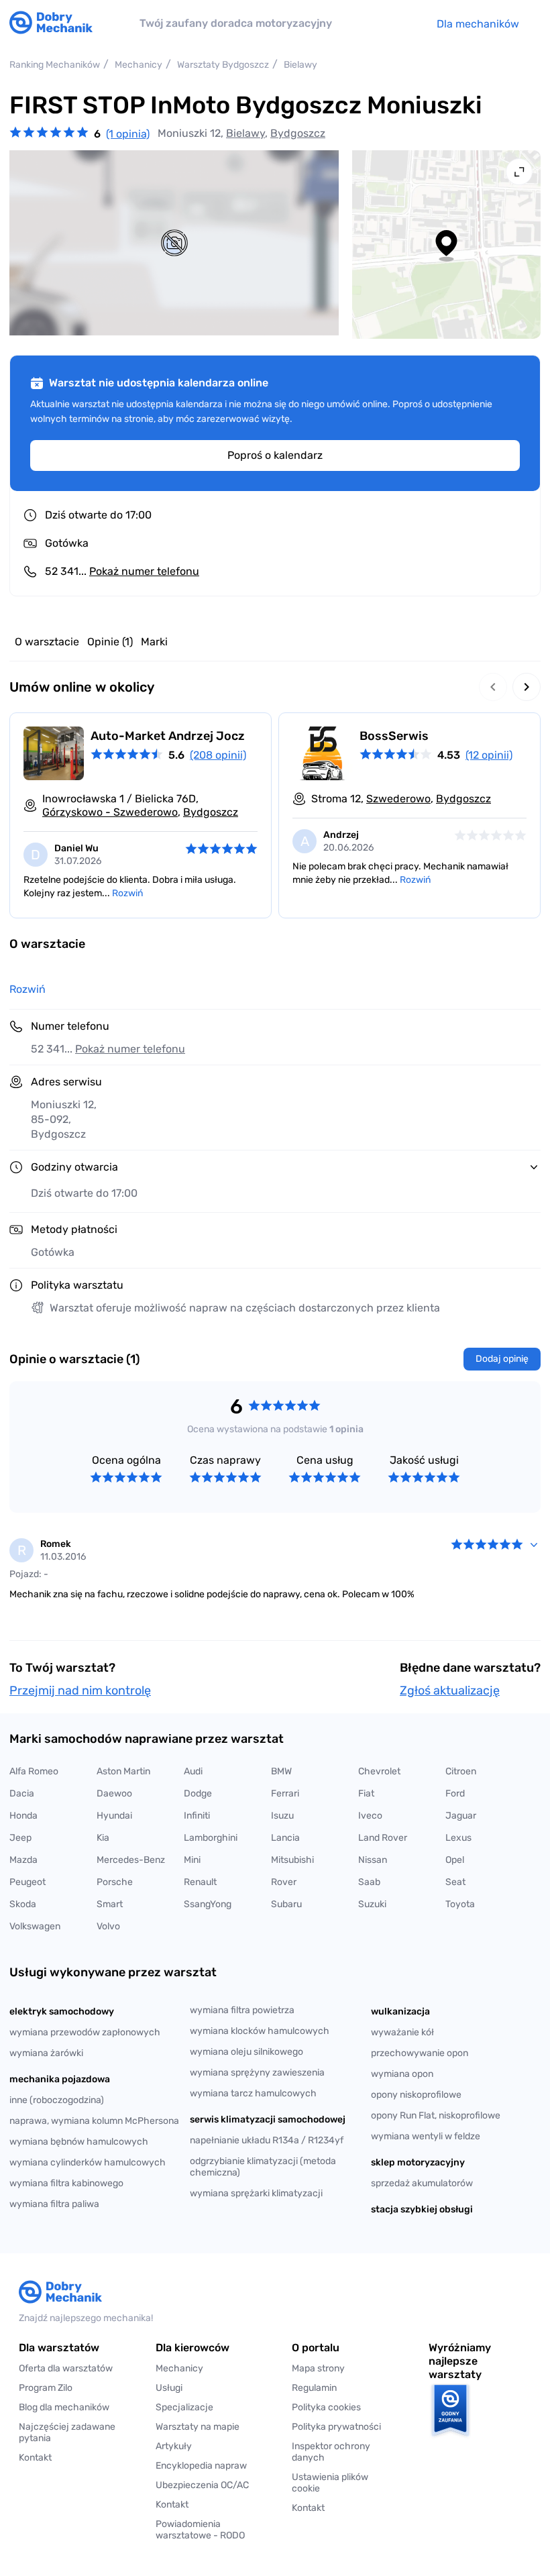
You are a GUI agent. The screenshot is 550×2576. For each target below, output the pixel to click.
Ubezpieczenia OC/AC (202, 2485)
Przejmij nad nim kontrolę (80, 1690)
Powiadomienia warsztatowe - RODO (200, 2530)
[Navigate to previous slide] (493, 687)
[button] (343, 2483)
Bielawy (245, 133)
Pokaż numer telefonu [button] (130, 1049)
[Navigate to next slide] (527, 687)
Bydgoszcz (298, 133)
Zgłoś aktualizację (450, 1690)
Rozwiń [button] (27, 989)
